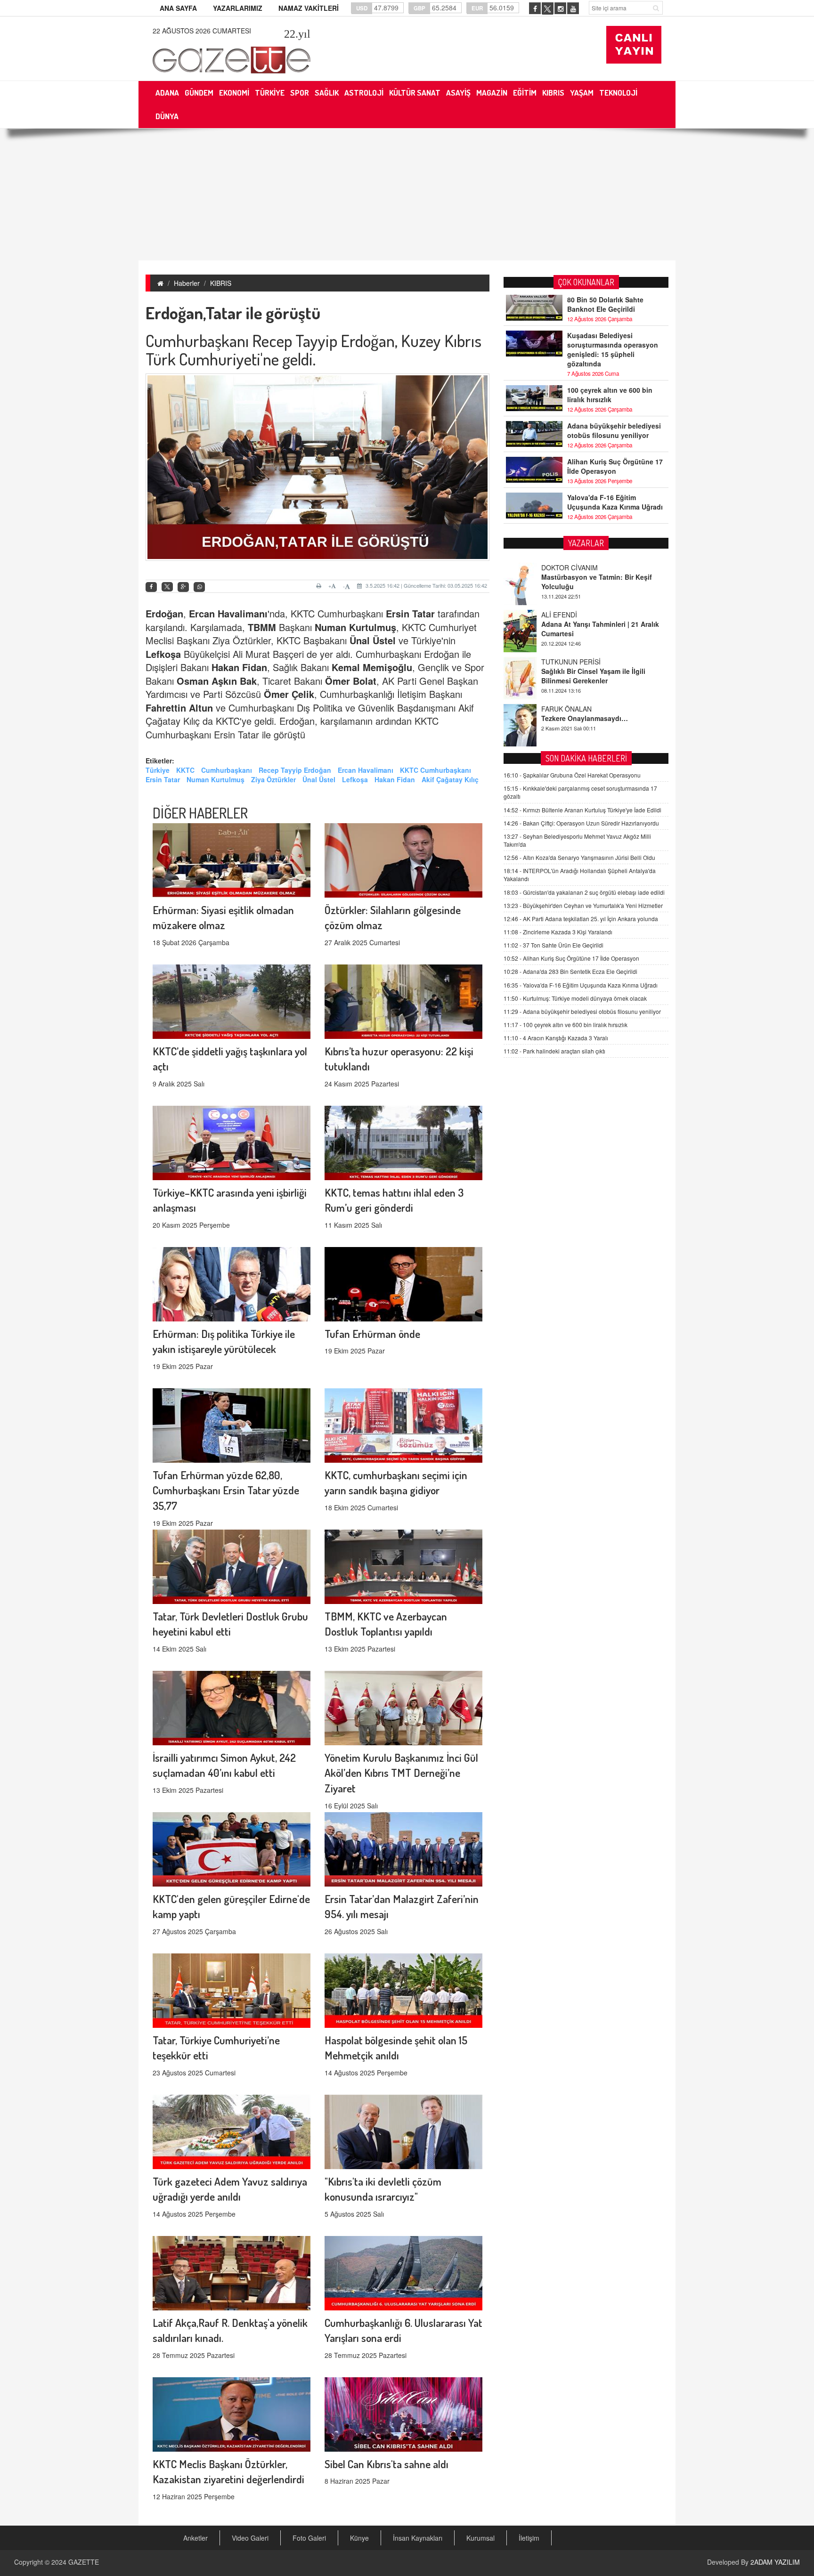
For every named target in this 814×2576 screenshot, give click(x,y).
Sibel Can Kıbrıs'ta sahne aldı (387, 2464)
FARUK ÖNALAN (566, 662)
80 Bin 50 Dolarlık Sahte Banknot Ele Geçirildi (605, 304)
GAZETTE (84, 2562)
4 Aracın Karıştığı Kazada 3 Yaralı (556, 1038)
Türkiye (158, 770)
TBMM (262, 627)
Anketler (195, 2538)
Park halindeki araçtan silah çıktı (554, 1051)
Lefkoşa (163, 654)
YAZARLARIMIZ (238, 8)
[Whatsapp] (199, 587)
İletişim (529, 2538)
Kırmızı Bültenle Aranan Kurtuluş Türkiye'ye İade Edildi (582, 810)
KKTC (185, 770)
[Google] (183, 587)
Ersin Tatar (410, 613)
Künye (359, 2538)
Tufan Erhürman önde (372, 1333)
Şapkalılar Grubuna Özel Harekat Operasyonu (572, 775)
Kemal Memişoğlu (372, 667)
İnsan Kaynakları (418, 2538)
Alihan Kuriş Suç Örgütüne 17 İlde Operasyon (615, 466)
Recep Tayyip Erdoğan (295, 770)
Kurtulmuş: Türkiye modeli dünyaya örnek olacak (575, 998)
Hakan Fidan (239, 667)
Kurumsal (480, 2538)
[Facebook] (151, 587)
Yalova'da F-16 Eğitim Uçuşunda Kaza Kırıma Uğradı (615, 502)
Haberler (187, 283)
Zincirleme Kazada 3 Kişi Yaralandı (558, 932)
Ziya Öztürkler (273, 779)
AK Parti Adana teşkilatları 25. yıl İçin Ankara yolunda (581, 919)
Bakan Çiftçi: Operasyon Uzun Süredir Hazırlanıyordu (581, 823)
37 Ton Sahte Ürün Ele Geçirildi (554, 945)
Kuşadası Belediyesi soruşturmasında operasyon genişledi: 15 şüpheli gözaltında (613, 349)
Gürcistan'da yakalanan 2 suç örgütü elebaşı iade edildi (584, 892)
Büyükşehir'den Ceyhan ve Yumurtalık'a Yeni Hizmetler (583, 905)
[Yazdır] (320, 586)
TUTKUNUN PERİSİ (571, 615)
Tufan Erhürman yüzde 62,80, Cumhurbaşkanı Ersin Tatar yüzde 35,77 (226, 1490)
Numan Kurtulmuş (355, 627)
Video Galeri (250, 2538)
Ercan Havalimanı (228, 613)
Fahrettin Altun (179, 708)
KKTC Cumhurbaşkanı (435, 770)
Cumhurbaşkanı (227, 770)
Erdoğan (164, 613)
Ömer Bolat (351, 681)
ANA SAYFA (178, 8)
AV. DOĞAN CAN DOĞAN (580, 709)
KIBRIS (221, 283)
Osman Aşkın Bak (217, 681)
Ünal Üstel (373, 640)
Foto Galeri (309, 2538)
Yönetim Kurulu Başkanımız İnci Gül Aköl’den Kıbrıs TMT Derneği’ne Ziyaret (401, 1773)
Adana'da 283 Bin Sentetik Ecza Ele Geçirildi (570, 971)
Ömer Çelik (289, 694)
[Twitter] (167, 587)
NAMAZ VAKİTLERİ (309, 8)
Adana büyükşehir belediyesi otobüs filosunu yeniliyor (614, 430)
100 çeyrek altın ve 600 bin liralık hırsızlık (610, 395)
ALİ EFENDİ (559, 567)
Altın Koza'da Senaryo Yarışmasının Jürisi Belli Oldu (579, 857)
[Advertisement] (407, 194)
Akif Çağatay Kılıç (450, 779)
